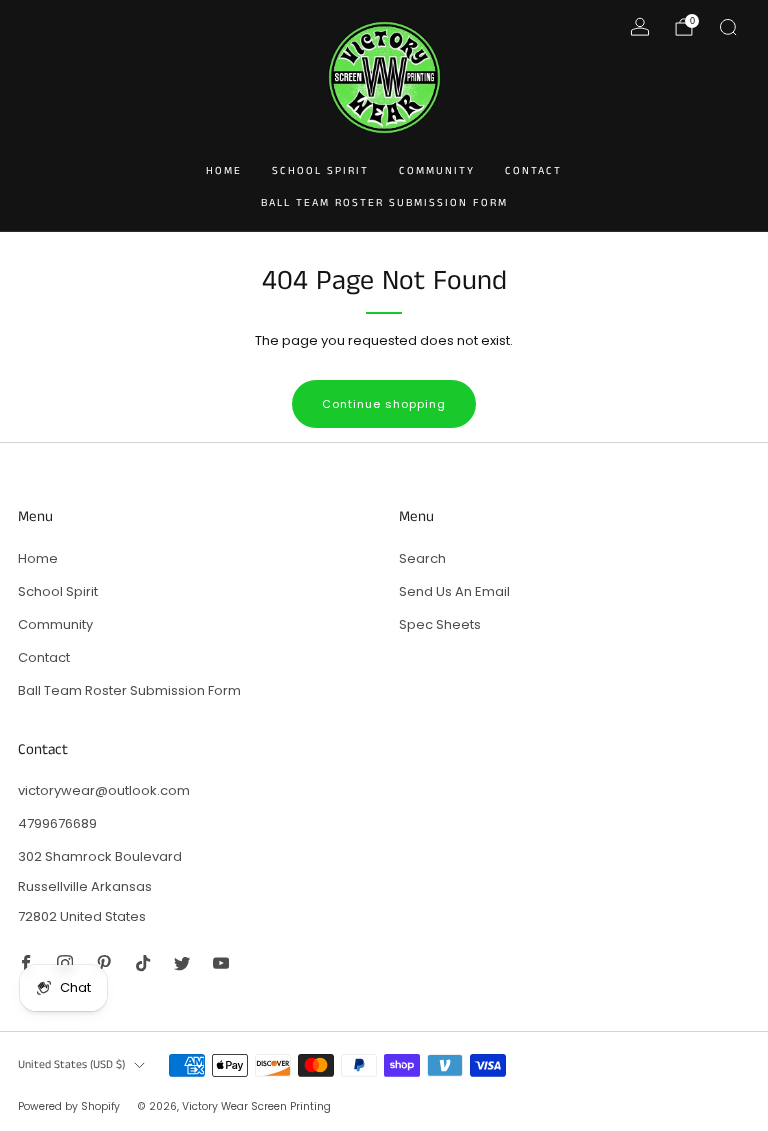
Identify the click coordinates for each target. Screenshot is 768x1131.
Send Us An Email (454, 591)
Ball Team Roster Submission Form (384, 203)
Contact (533, 171)
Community (437, 171)
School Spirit (320, 171)
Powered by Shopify (69, 1106)
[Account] (640, 27)
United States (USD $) (71, 1065)
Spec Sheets (440, 624)
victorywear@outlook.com (104, 790)
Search (422, 558)
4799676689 (57, 823)
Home (224, 171)
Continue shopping (384, 404)
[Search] (728, 27)
